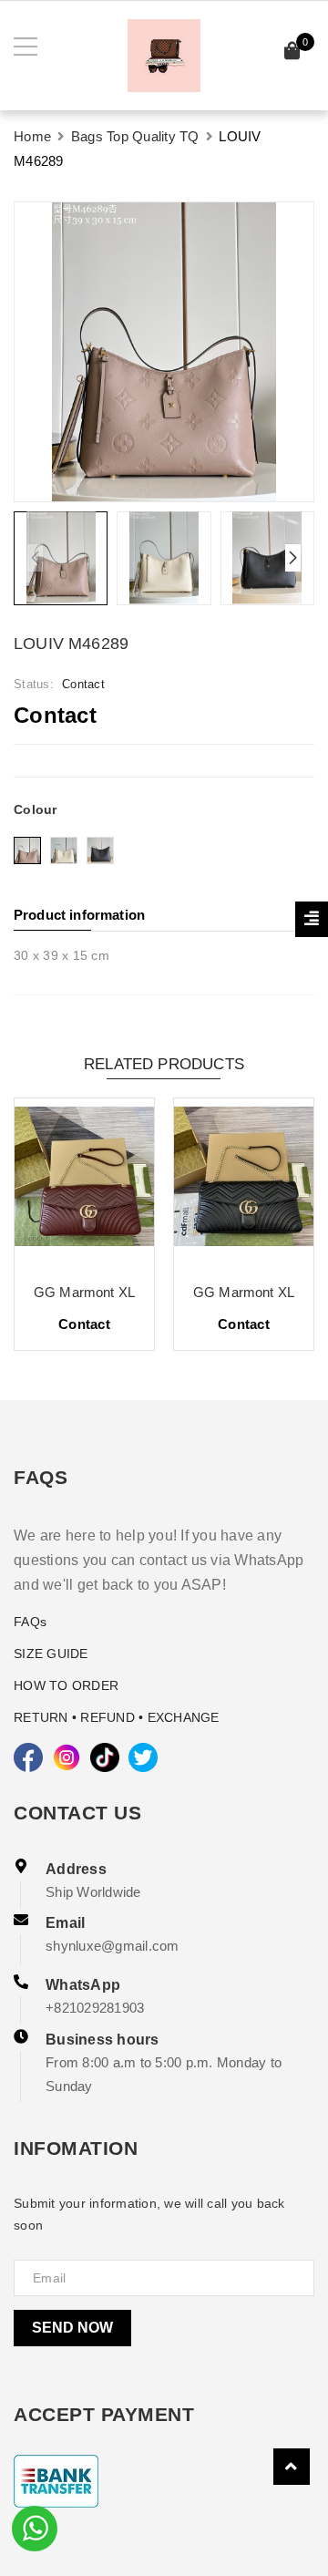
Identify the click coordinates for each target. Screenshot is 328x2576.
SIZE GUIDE (51, 1654)
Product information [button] (79, 915)
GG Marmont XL (84, 1292)
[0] (292, 53)
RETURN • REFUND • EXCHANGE (117, 1717)
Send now (72, 2328)
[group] (164, 352)
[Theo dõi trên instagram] (67, 1757)
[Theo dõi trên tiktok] (105, 1757)
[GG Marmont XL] (84, 1183)
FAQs (30, 1622)
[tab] (164, 915)
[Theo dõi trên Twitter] (143, 1757)
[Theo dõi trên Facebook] (28, 1757)
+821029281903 (95, 2008)
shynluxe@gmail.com (113, 1946)
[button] (293, 558)
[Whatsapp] (35, 2527)
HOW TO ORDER (66, 1685)
